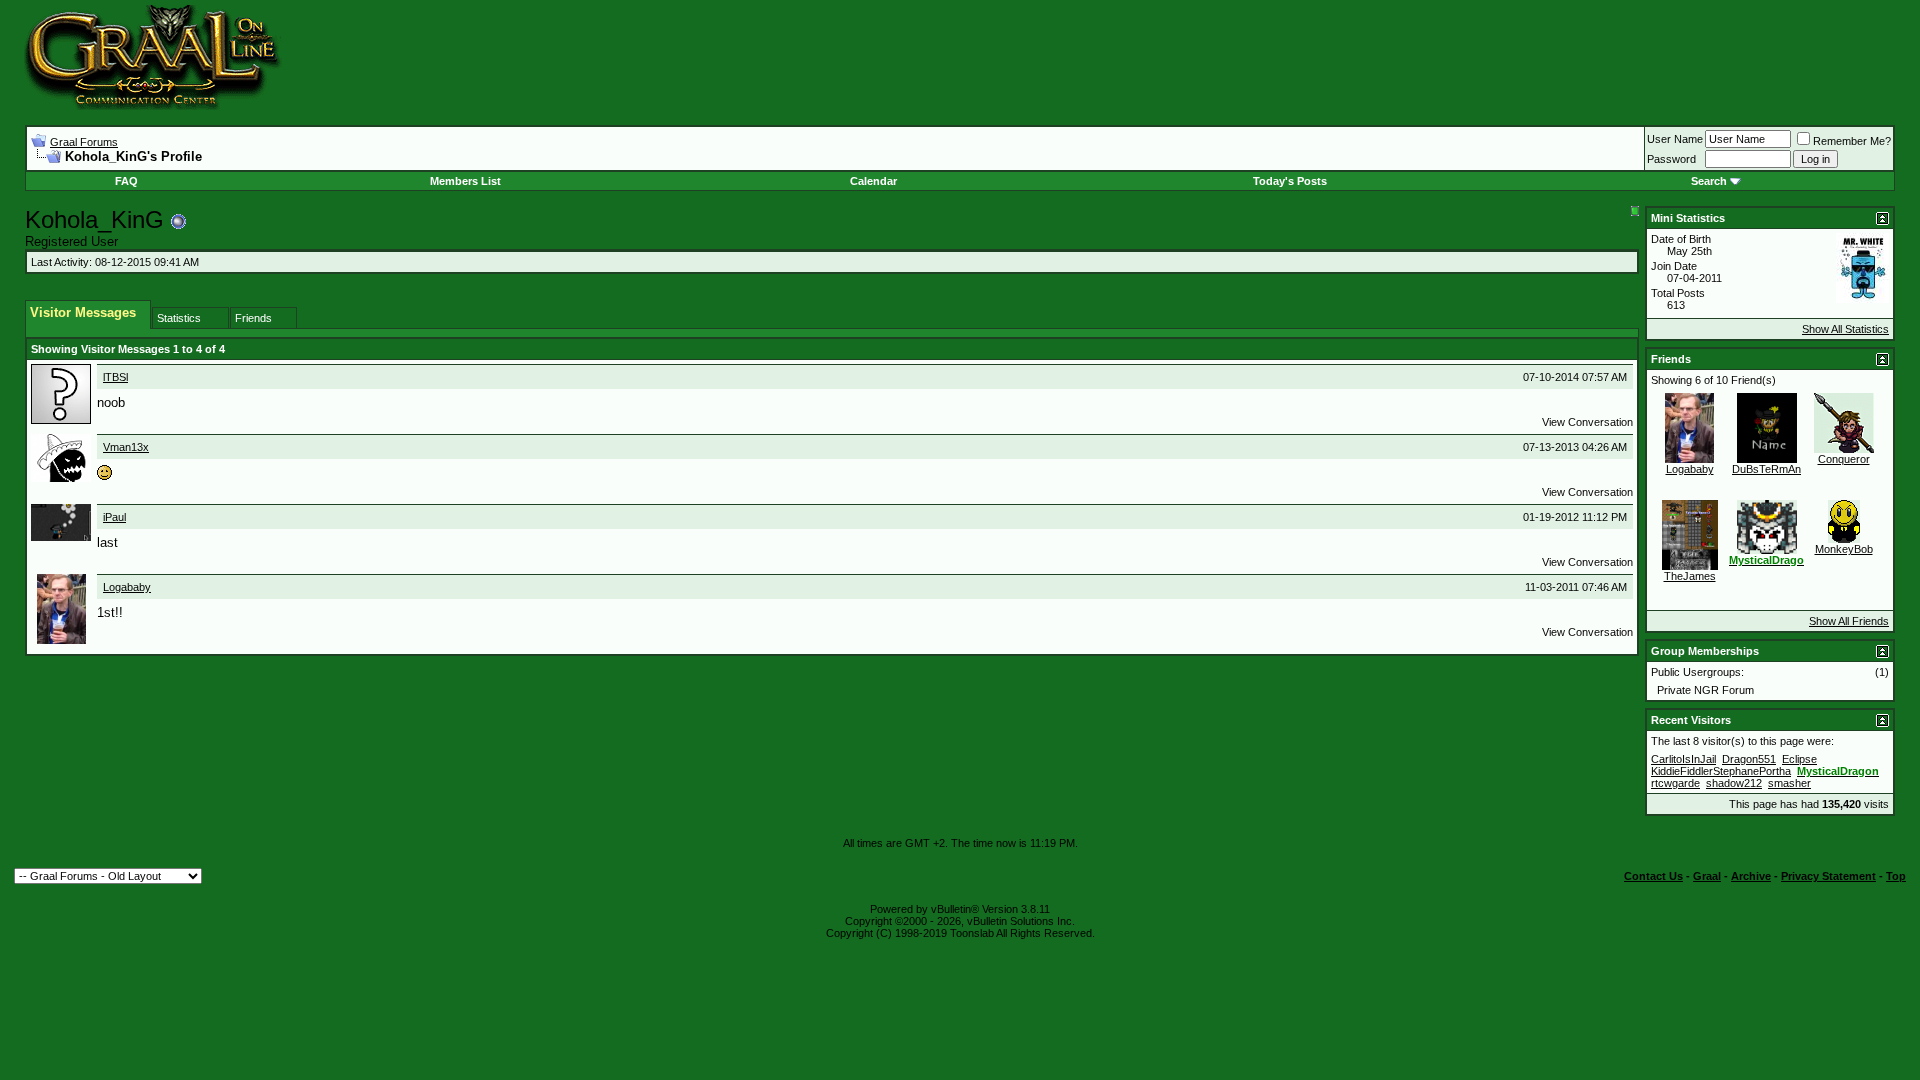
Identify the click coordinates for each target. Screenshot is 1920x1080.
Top (1896, 876)
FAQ (126, 181)
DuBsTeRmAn (1766, 469)
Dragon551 (1749, 759)
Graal (1707, 876)
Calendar (873, 181)
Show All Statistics (1845, 329)
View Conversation (1587, 422)
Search (1709, 181)
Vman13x (126, 447)
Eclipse (1799, 759)
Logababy (127, 587)
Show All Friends (1849, 621)
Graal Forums (84, 142)
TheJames (1690, 576)
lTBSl (115, 377)
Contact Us (1653, 876)
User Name (1675, 139)
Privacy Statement (1828, 876)
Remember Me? (1852, 141)
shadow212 (1734, 783)
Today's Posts (1290, 181)
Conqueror (1844, 459)
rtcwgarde (1675, 783)
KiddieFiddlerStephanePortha (1721, 771)
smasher (1789, 783)
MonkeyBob (1844, 549)
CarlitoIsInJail (1683, 759)
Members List (465, 181)
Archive (1751, 876)
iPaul (114, 517)
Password (1671, 159)
